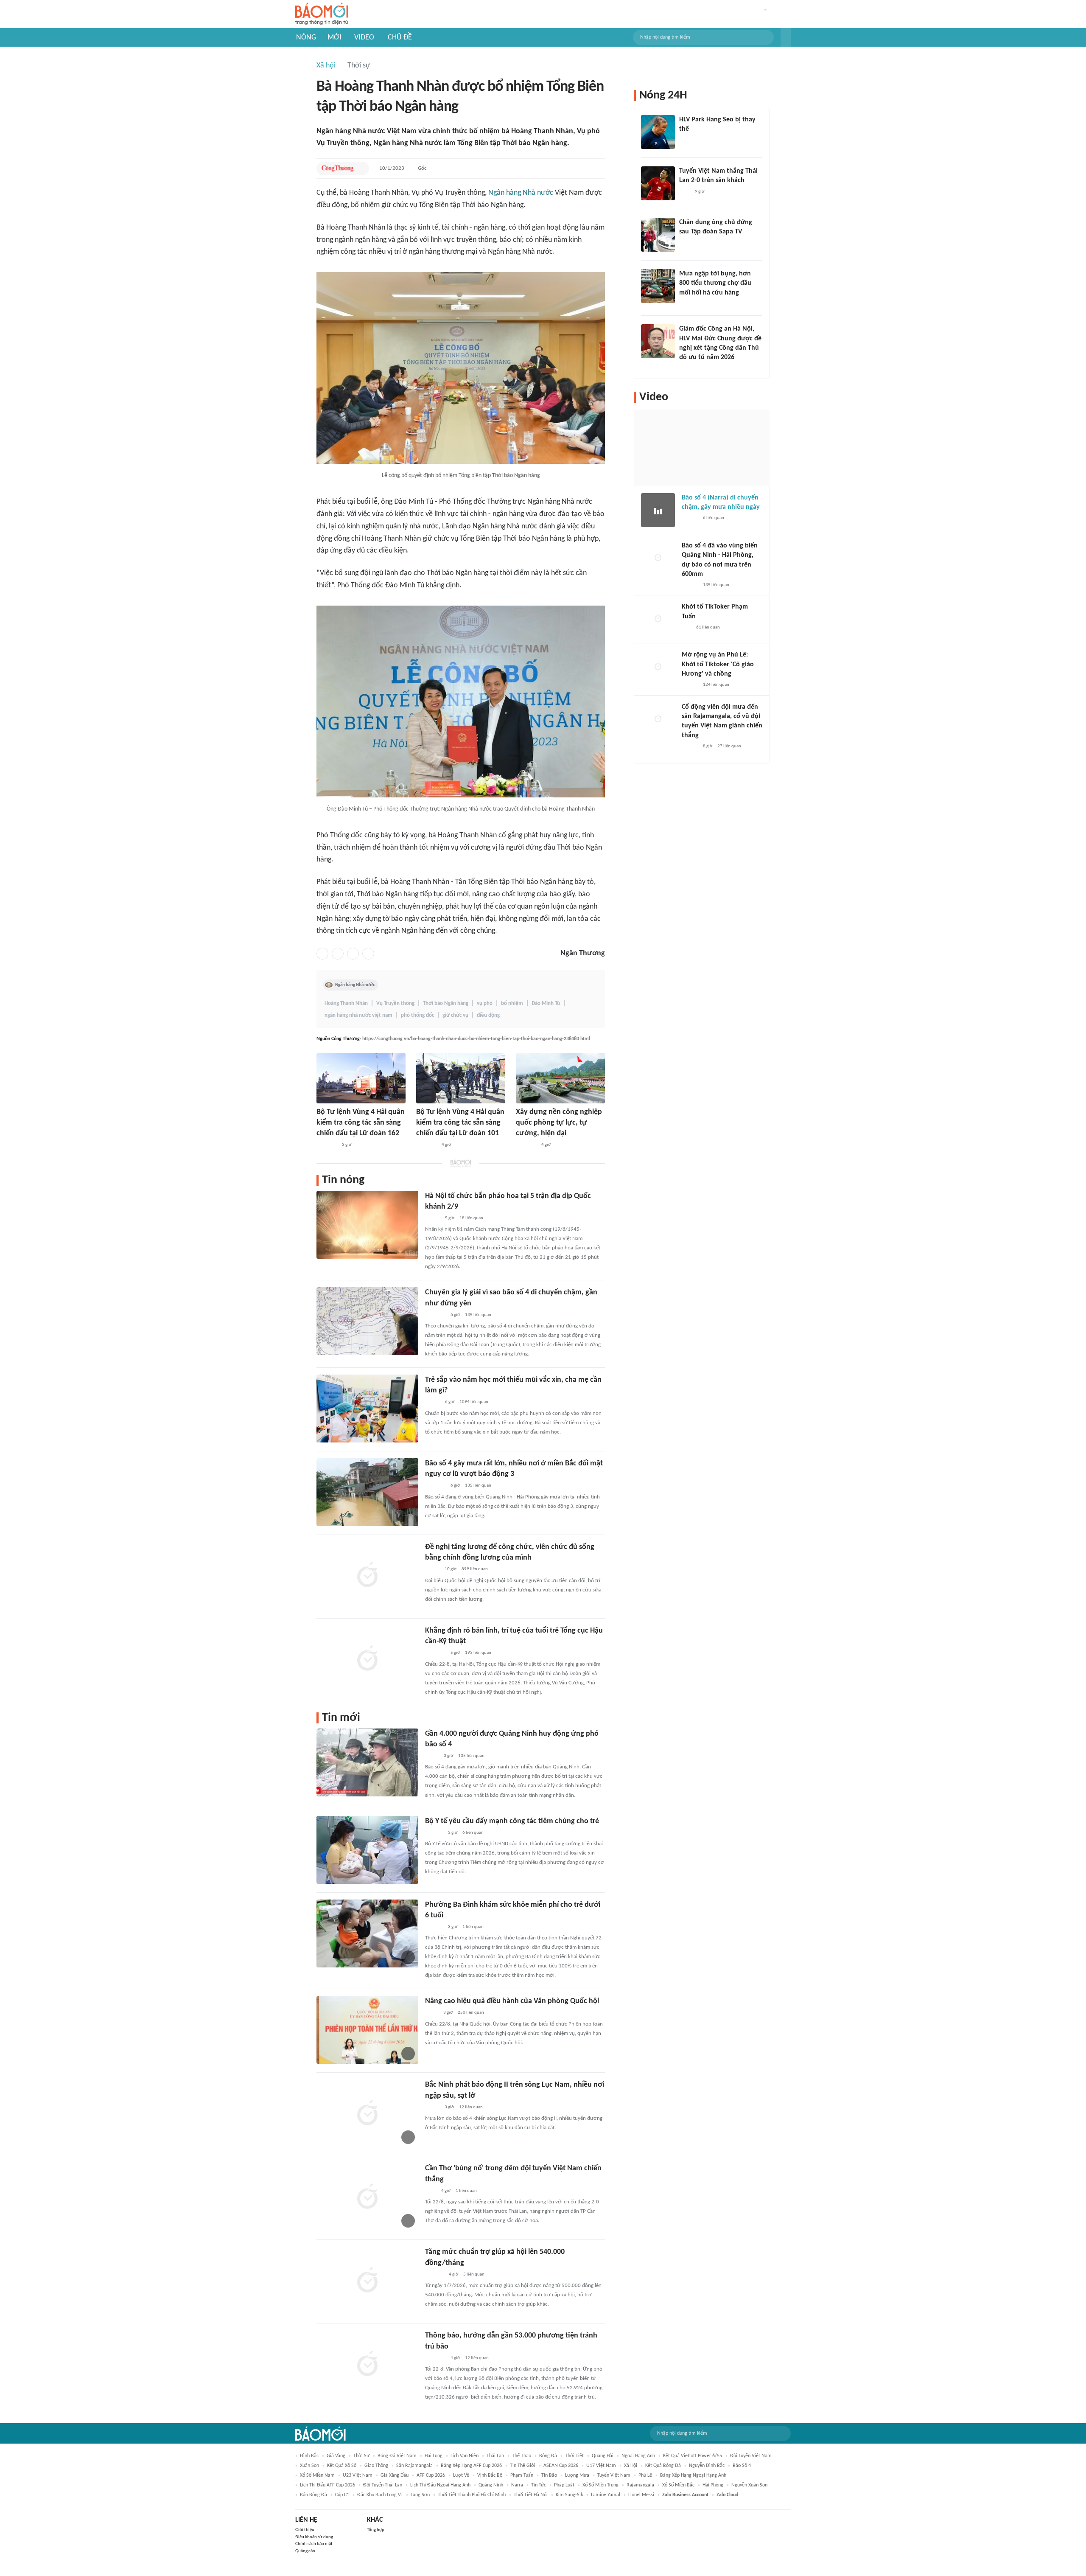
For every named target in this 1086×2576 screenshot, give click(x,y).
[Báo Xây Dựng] (434, 2275)
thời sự (361, 2456)
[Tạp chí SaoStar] (688, 140)
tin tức (539, 2485)
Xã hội (326, 66)
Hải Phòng (713, 2485)
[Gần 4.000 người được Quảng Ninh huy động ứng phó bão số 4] (367, 1762)
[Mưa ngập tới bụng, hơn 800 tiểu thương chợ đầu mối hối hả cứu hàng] (658, 286)
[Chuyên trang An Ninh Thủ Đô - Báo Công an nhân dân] (686, 628)
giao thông (376, 2466)
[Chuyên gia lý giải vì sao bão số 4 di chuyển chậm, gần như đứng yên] (367, 1321)
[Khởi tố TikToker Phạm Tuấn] (658, 619)
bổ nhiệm (512, 1003)
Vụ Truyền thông (395, 1003)
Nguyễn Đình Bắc (707, 2466)
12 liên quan (471, 2107)
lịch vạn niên (465, 2456)
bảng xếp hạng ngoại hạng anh (693, 2475)
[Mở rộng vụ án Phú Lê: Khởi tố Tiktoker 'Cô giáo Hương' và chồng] (658, 667)
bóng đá (548, 2456)
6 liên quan (473, 1833)
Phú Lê (645, 2475)
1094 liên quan (474, 1402)
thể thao (522, 2456)
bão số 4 (742, 2466)
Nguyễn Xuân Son (749, 2485)
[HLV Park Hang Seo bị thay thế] (658, 132)
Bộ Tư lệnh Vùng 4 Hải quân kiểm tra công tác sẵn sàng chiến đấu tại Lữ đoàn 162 (361, 1123)
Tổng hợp (376, 2530)
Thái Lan (495, 2456)
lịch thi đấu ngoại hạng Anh (440, 2485)
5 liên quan (474, 2274)
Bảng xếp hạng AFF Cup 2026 (471, 2466)
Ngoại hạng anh (638, 2456)
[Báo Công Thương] (338, 168)
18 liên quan (471, 1218)
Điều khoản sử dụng (314, 2537)
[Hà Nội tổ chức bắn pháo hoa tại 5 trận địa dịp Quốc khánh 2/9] (367, 1225)
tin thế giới (523, 2466)
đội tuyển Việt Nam (751, 2456)
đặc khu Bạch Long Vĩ (380, 2495)
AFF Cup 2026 (431, 2475)
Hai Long (434, 2456)
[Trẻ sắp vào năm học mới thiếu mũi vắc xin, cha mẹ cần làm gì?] (367, 1409)
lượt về (461, 2475)
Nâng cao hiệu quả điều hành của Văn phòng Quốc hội (512, 2001)
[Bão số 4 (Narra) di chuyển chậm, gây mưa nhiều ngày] (658, 510)
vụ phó (485, 1003)
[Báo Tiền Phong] (687, 369)
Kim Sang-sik (569, 2495)
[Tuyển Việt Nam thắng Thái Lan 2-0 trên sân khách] (658, 183)
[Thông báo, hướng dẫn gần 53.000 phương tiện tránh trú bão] (367, 2364)
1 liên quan (473, 1927)
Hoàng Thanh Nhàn (346, 1003)
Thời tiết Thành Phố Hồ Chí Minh (472, 2495)
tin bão (549, 2475)
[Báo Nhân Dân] (432, 1218)
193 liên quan (478, 1653)
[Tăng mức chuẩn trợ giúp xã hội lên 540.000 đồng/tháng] (367, 2281)
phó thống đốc (417, 1015)
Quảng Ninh (491, 2485)
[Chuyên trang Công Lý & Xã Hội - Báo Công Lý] (431, 2191)
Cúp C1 (342, 2495)
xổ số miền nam (317, 2475)
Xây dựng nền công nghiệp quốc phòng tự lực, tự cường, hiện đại (559, 1123)
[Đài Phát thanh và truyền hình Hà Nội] (434, 1833)
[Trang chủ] (322, 14)
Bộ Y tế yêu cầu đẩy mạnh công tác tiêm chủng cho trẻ (512, 1821)
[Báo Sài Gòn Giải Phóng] (690, 519)
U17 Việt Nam (601, 2466)
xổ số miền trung (600, 2485)
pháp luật (564, 2485)
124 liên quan (716, 685)
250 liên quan (471, 2013)
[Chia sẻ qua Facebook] (322, 954)
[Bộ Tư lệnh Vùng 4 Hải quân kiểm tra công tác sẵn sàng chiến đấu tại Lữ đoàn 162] (361, 1078)
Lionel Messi (641, 2495)
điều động (488, 1015)
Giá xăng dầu (395, 2475)
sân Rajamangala (414, 2466)
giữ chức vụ (455, 1015)
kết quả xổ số (342, 2466)
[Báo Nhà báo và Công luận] (435, 1315)
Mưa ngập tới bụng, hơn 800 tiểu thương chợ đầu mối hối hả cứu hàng (715, 283)
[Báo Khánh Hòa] (327, 1145)
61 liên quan (708, 627)
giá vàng (336, 2456)
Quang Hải (603, 2456)
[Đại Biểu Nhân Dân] (432, 2013)
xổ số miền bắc (678, 2485)
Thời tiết (574, 2456)
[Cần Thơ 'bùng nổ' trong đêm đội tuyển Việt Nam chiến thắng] (367, 2197)
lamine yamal (606, 2495)
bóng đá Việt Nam (397, 2456)
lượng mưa (577, 2475)
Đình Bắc (309, 2456)
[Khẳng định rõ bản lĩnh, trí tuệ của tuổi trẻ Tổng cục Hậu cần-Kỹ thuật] (367, 1659)
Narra (517, 2485)
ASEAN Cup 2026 (561, 2466)
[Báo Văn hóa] (432, 1403)
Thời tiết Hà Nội (531, 2495)
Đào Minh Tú (546, 1003)
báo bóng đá (313, 2495)
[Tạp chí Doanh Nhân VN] (686, 243)
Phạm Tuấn (522, 2475)
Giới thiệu (305, 2530)
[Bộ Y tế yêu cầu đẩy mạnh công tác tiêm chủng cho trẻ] (367, 1850)
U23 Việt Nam (358, 2475)
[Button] (786, 37)
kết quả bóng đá (663, 2466)
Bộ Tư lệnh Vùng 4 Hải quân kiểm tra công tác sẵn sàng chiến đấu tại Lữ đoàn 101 (460, 1123)
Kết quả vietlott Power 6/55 (693, 2456)
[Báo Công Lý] (432, 1756)
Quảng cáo (305, 2551)
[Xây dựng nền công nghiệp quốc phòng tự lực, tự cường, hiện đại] (560, 1078)
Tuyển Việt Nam (614, 2475)
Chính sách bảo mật (314, 2544)
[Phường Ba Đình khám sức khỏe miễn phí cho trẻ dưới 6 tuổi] (367, 1933)
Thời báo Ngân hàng (446, 1003)
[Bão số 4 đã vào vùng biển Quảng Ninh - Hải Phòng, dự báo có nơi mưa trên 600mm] (658, 558)
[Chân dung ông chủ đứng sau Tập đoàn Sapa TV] (658, 235)
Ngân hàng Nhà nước (521, 193)
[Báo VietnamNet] (432, 1570)
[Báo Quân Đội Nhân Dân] (526, 1145)
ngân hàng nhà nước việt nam (358, 1015)
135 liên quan (478, 1315)
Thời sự (359, 66)
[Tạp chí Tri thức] (684, 192)
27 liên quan (729, 746)
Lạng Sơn (420, 2495)
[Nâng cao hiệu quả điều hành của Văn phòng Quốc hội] (367, 2030)
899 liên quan (475, 1569)
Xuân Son (309, 2466)
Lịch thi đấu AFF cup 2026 (327, 2485)
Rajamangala (640, 2485)
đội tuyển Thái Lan (383, 2485)
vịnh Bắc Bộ (490, 2475)
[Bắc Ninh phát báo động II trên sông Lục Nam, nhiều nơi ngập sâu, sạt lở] (367, 2113)
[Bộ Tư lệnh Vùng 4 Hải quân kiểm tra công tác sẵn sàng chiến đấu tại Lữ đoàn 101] (461, 1078)
